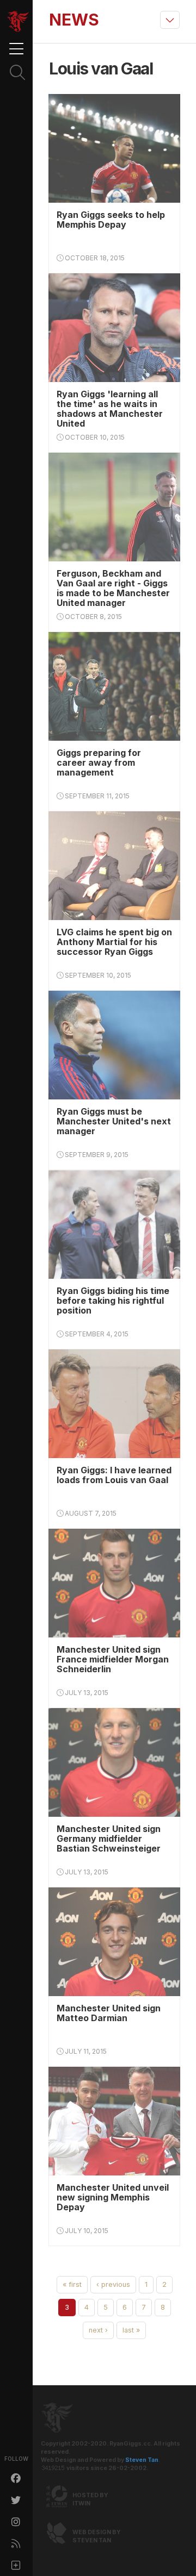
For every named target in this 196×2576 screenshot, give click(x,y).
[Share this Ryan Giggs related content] (16, 2565)
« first (72, 2284)
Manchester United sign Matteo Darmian (109, 2013)
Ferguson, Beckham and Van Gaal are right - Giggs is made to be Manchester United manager (113, 588)
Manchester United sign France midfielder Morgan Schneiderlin (113, 1659)
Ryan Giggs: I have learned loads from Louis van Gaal (114, 1475)
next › (98, 2330)
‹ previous (113, 2284)
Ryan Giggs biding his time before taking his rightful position (113, 1300)
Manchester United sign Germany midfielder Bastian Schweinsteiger (109, 1839)
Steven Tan (142, 2460)
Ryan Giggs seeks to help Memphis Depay (111, 220)
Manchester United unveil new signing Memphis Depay (113, 2197)
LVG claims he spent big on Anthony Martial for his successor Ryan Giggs (114, 942)
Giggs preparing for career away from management (99, 762)
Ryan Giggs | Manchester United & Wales (18, 22)
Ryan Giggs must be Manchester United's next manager (114, 1121)
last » (131, 2330)
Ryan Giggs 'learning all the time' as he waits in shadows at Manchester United (110, 409)
